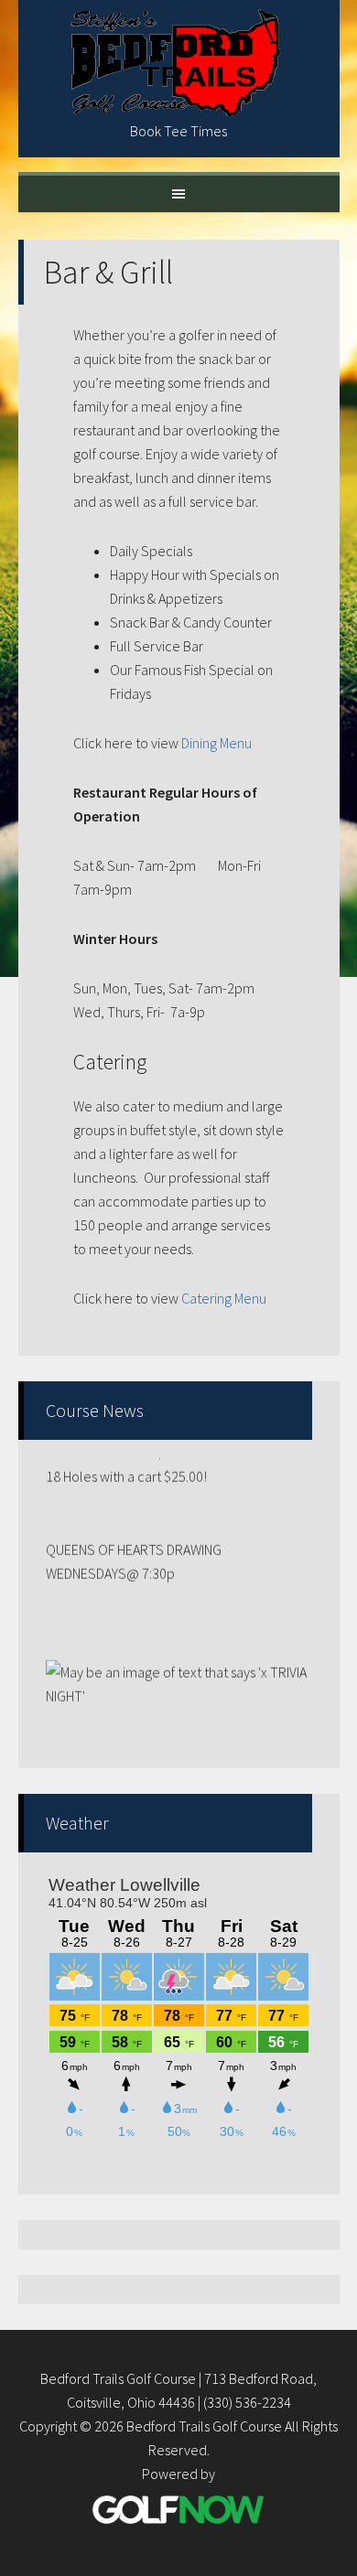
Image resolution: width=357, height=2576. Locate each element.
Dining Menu (216, 743)
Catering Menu (224, 1298)
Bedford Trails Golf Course (179, 64)
